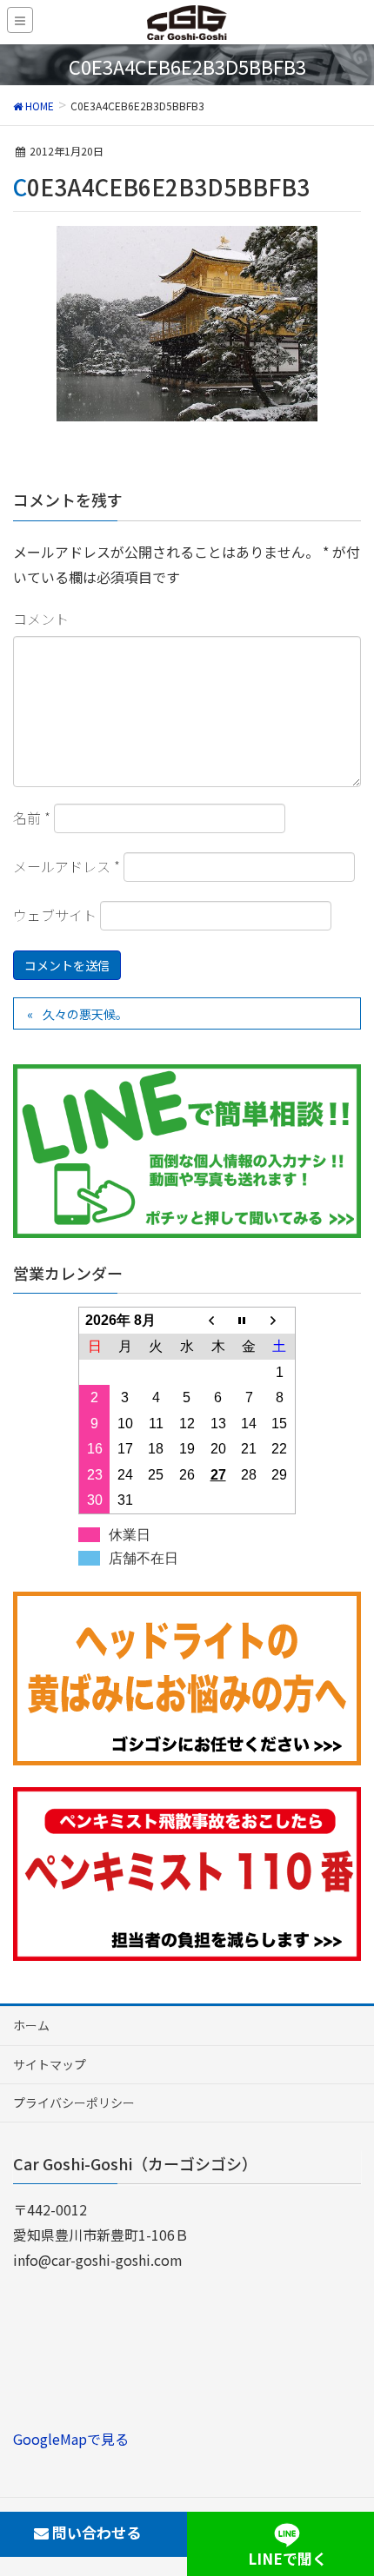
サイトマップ (50, 2064)
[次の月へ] (280, 1321)
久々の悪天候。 (85, 1014)
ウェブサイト (55, 915)
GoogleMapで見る (71, 2439)
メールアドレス (67, 866)
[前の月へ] (218, 1321)
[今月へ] (249, 1321)
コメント (41, 619)
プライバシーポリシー (74, 2103)
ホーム (31, 2025)
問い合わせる (95, 2532)
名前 (32, 818)
